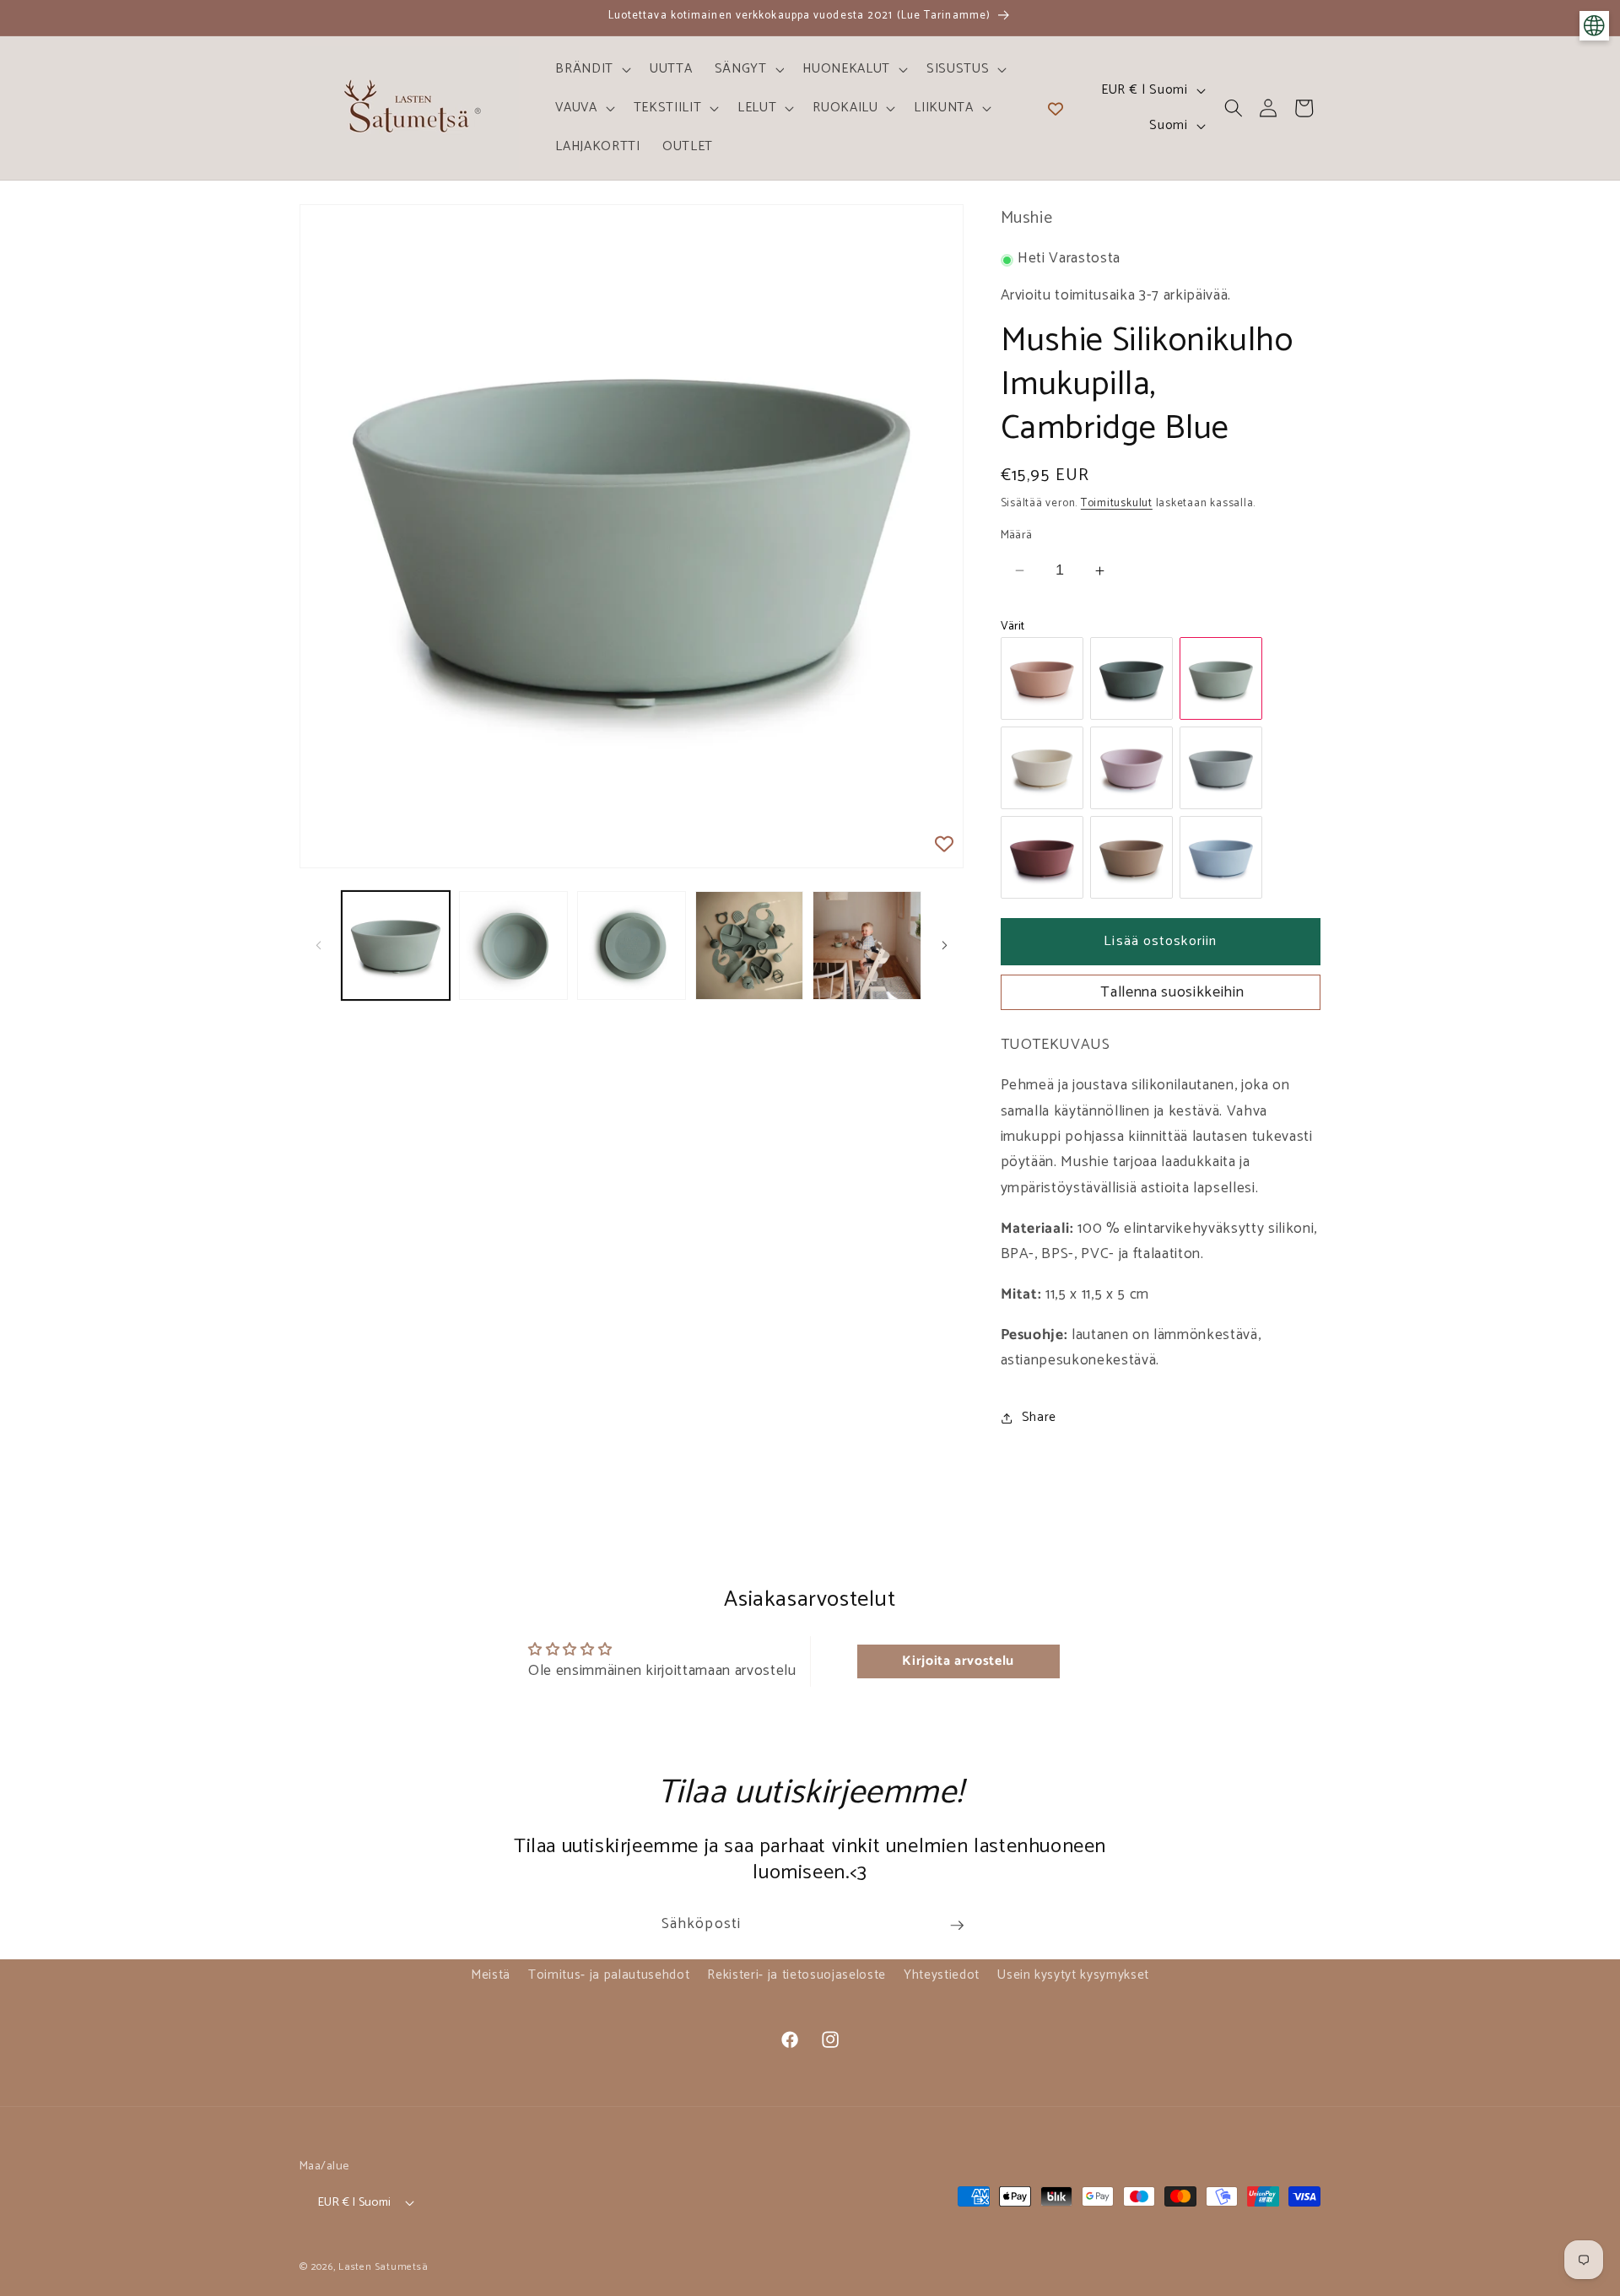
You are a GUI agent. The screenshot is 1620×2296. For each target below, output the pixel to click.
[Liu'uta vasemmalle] (318, 946)
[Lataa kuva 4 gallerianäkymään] (750, 945)
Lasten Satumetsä (383, 2267)
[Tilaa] (957, 1926)
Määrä (1017, 535)
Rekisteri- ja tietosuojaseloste (796, 1975)
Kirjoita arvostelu (958, 1661)
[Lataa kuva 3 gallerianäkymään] (632, 945)
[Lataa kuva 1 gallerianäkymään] (396, 945)
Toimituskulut (1117, 503)
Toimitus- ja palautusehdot (609, 1975)
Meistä (491, 1975)
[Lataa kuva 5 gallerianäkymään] (867, 945)
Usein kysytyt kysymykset (1073, 1975)
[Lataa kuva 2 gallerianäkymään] (513, 945)
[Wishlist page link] (1056, 108)
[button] (591, 69)
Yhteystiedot (942, 1975)
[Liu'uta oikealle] (945, 946)
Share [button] (1039, 1418)
